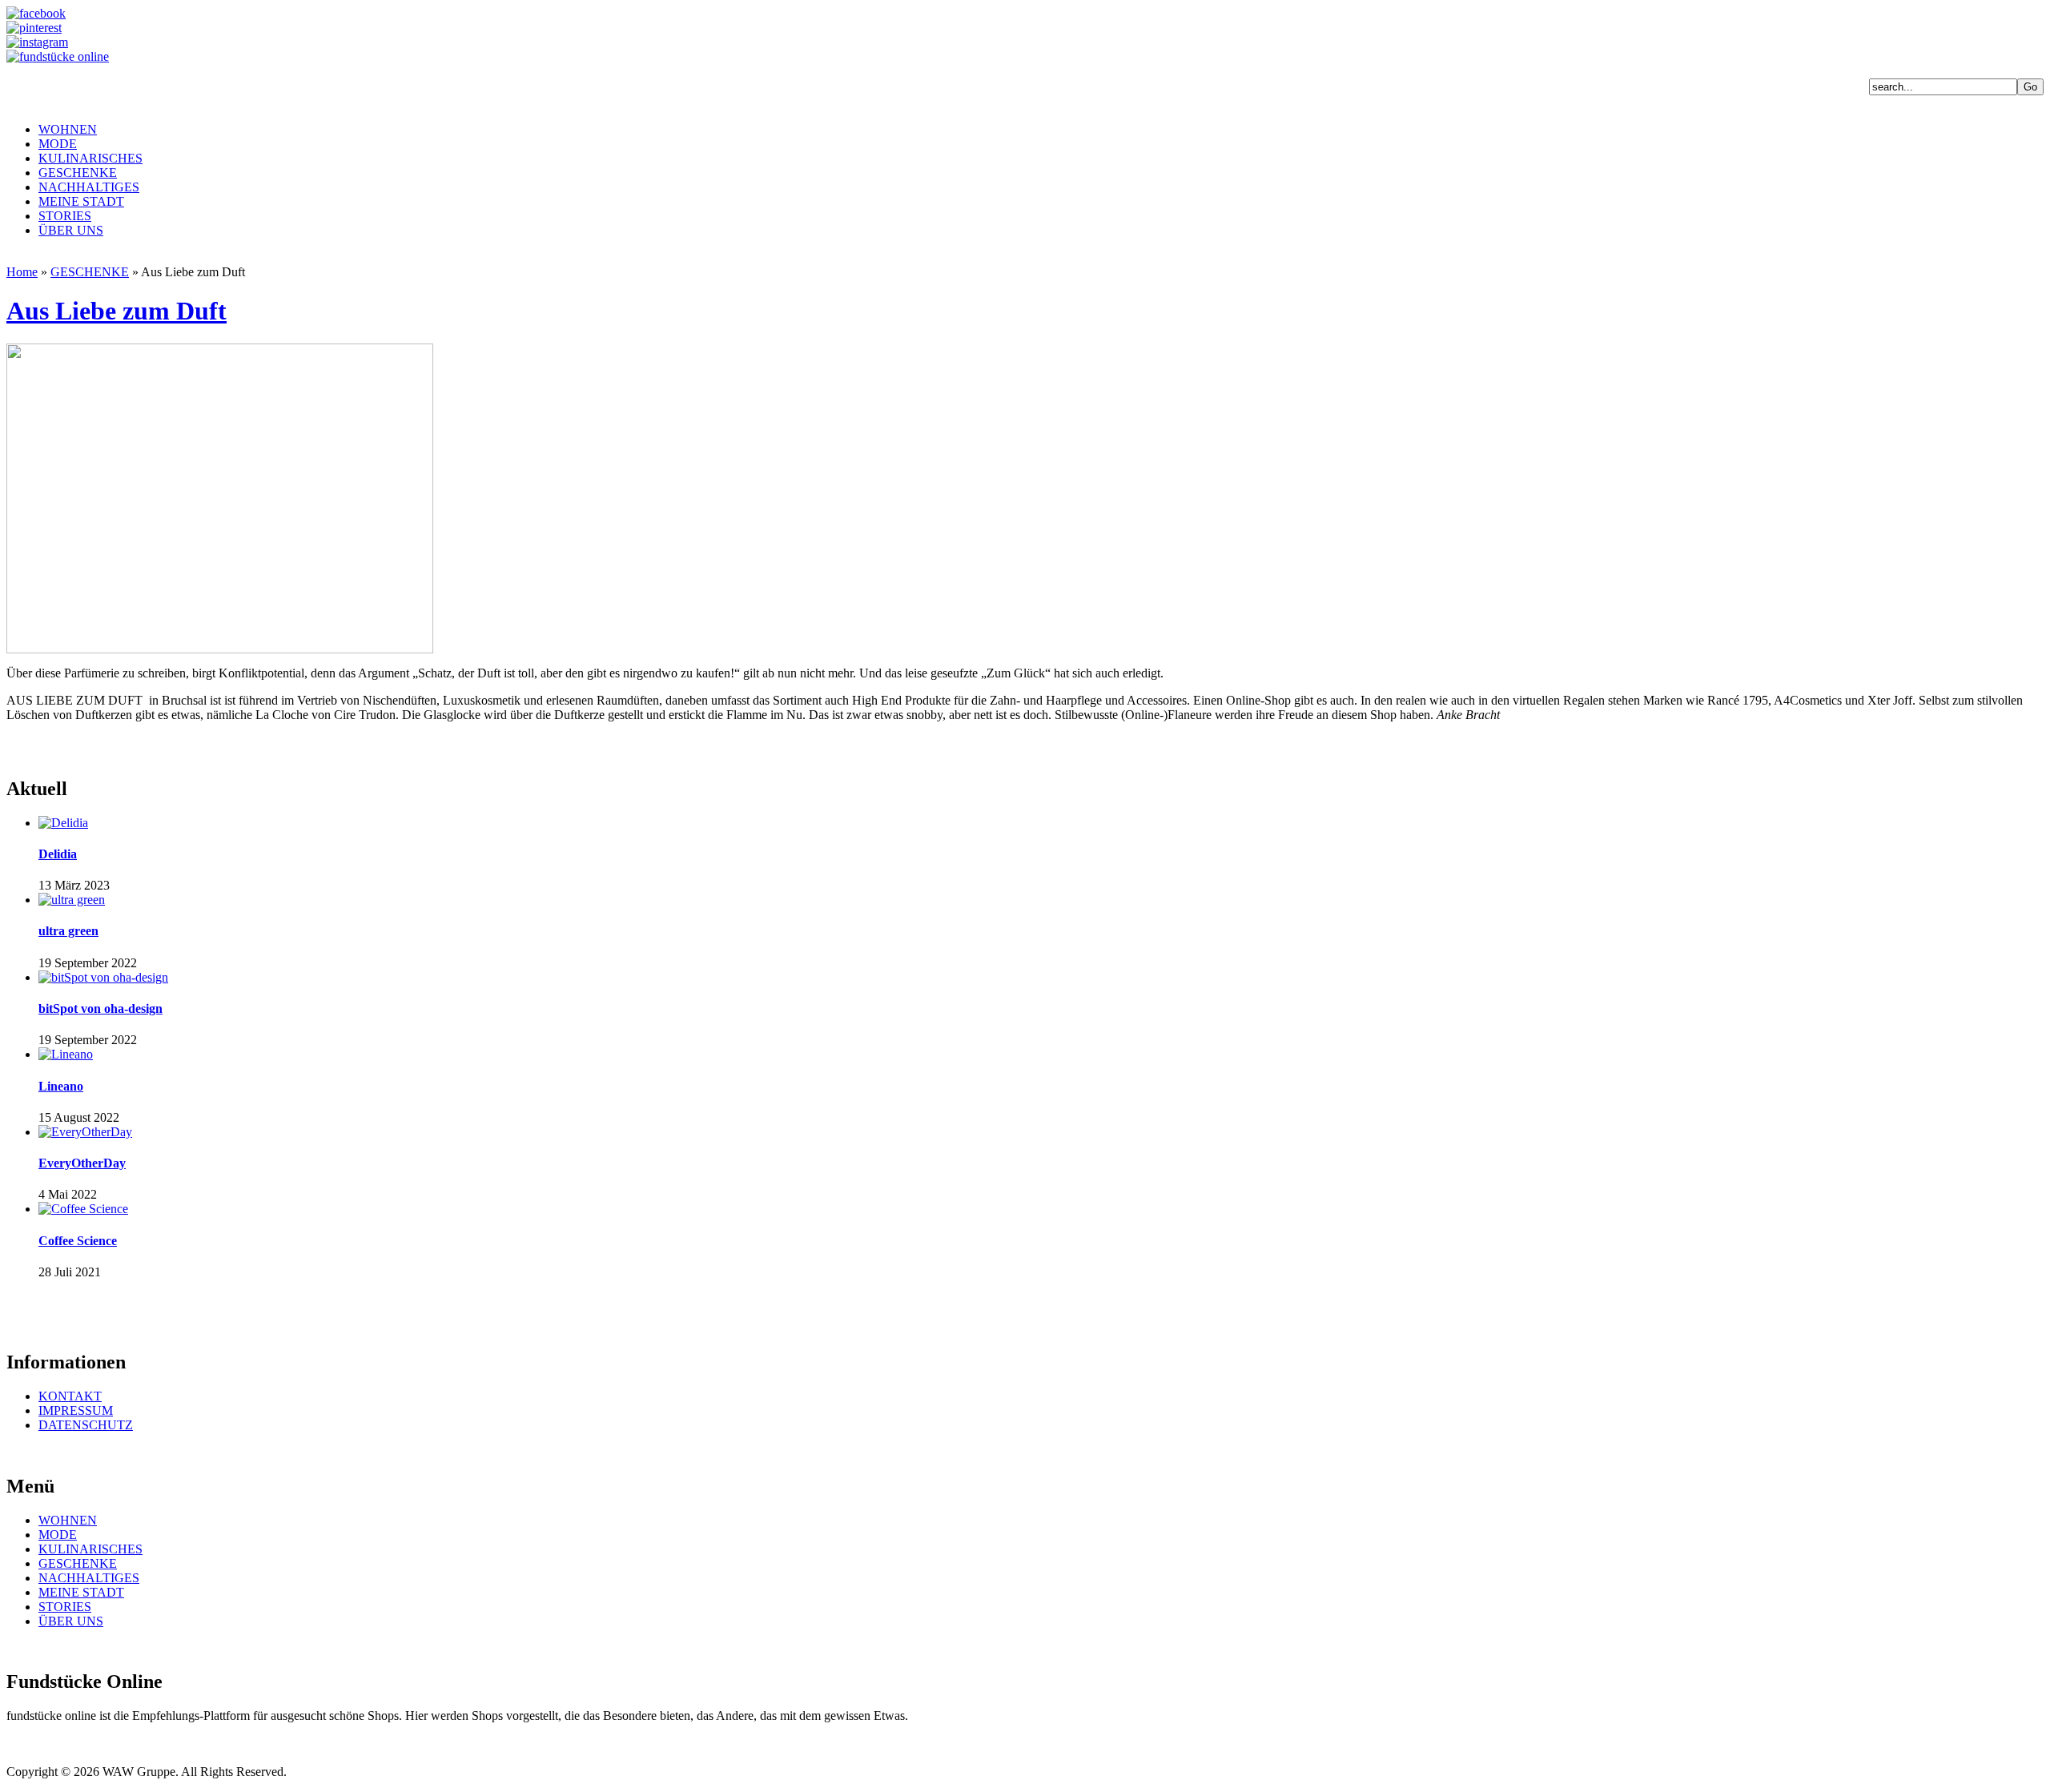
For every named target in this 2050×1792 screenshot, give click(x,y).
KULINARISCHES (90, 158)
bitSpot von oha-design (100, 1009)
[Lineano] (66, 1054)
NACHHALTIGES (89, 187)
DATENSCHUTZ (86, 1425)
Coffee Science (78, 1241)
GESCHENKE (78, 173)
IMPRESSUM (76, 1410)
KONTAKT (70, 1396)
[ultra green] (72, 900)
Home (22, 272)
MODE (58, 144)
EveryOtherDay (82, 1163)
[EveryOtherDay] (85, 1132)
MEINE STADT (81, 201)
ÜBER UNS (71, 230)
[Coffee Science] (83, 1209)
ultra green (68, 931)
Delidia (58, 854)
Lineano (61, 1086)
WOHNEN (68, 129)
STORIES (65, 216)
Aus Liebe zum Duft (117, 311)
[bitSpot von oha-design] (103, 977)
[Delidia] (63, 823)
